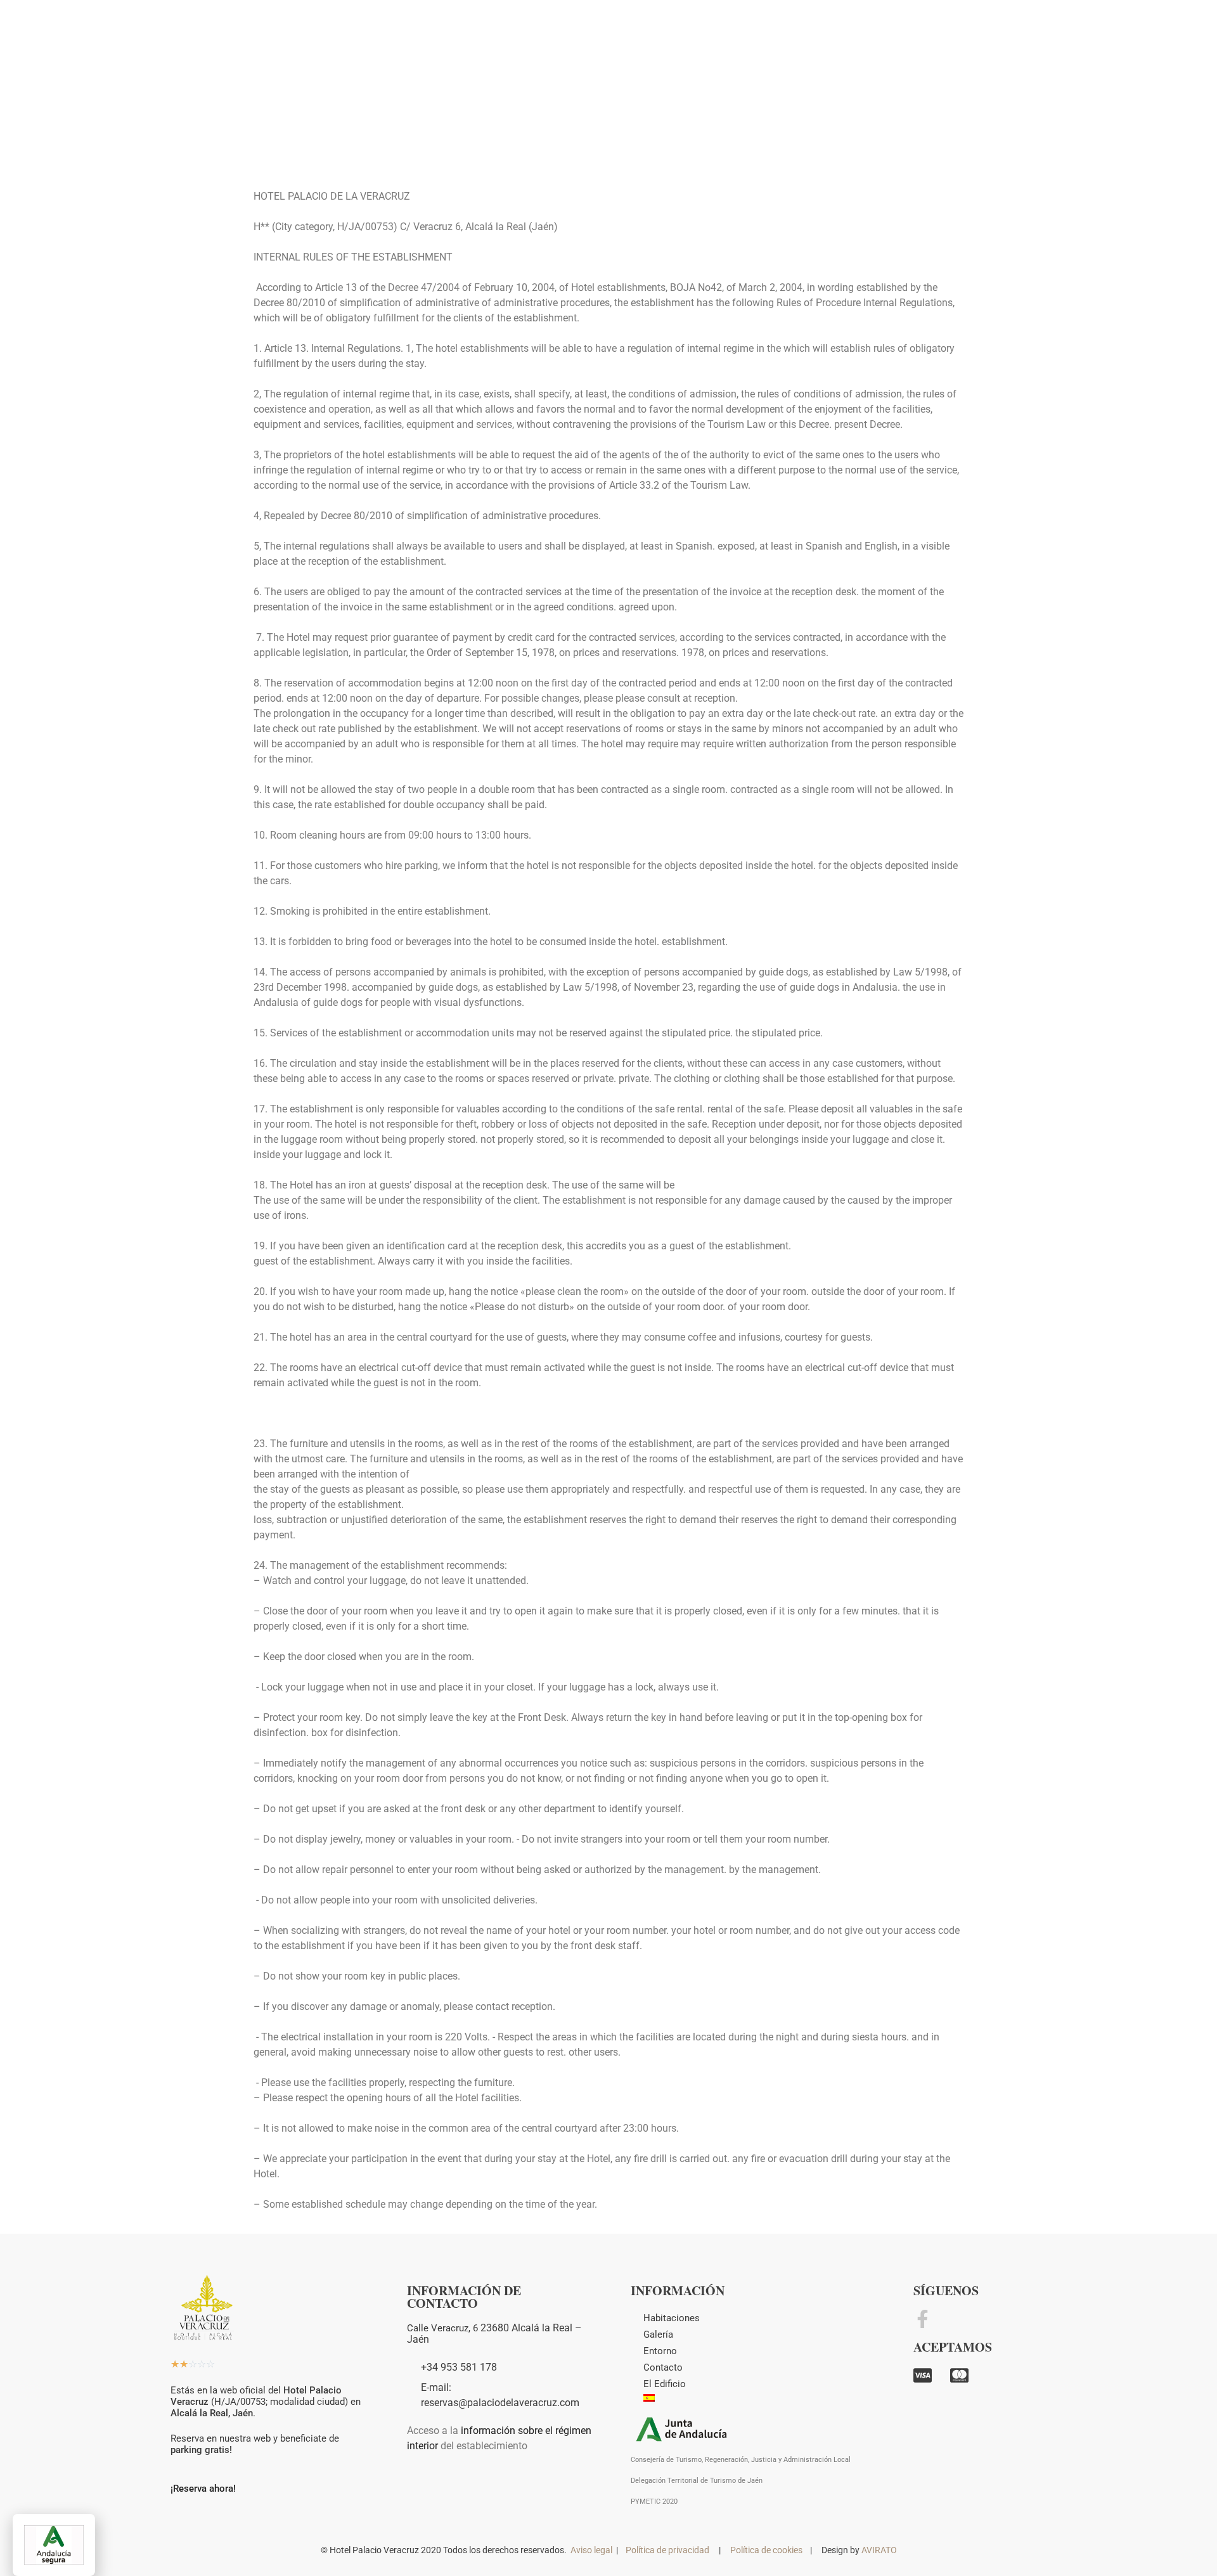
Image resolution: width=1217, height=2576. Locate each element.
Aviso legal (591, 2550)
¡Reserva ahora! (203, 2489)
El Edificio (665, 2384)
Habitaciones (672, 2318)
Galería (658, 2334)
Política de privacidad (667, 2550)
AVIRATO (879, 2550)
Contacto (663, 2367)
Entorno (660, 2351)
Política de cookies (766, 2550)
